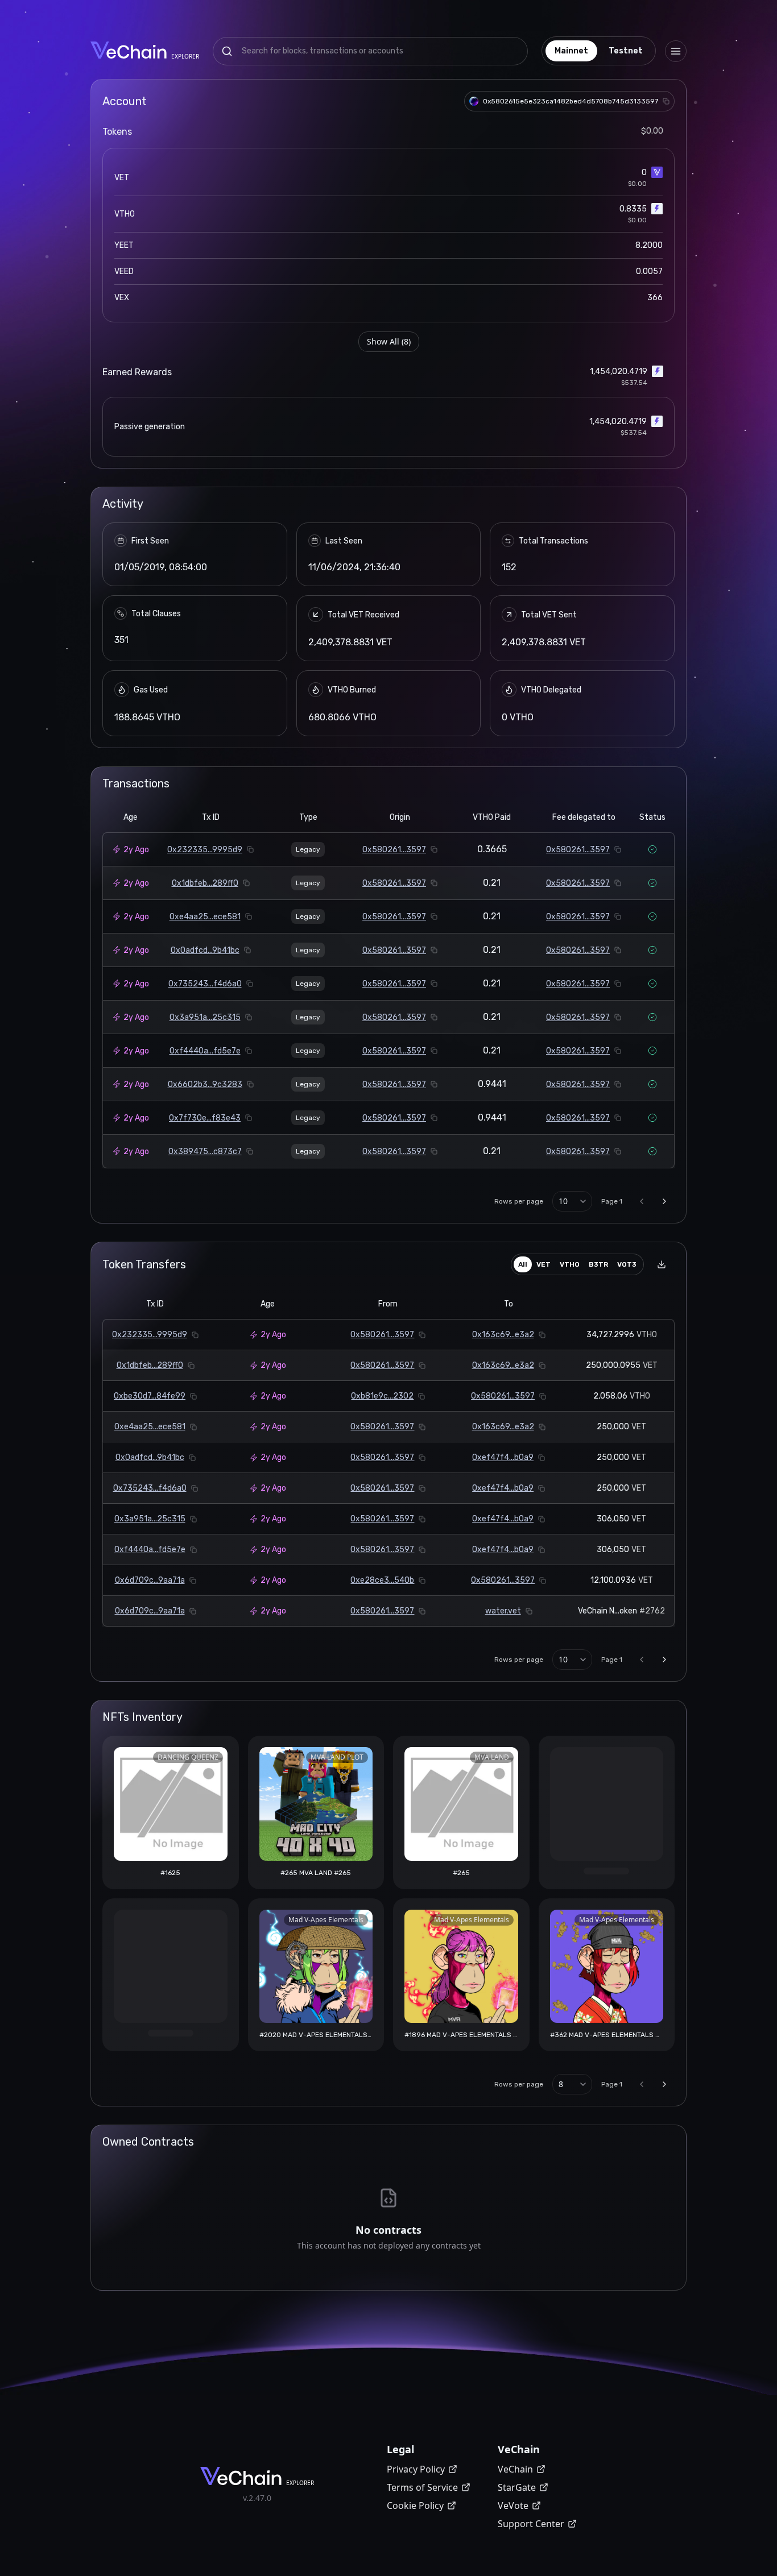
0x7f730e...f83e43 (205, 1118)
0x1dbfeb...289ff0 (205, 883)
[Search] (227, 51)
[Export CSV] (662, 1264)
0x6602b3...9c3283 (205, 1084)
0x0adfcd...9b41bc (205, 950)
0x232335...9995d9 (205, 850)
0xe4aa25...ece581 (205, 917)
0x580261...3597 (394, 850)
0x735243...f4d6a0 (205, 984)
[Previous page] (642, 1201)
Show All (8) (389, 341)
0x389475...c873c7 (205, 1152)
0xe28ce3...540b (382, 1580)
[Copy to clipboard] (666, 101)
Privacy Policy (416, 2469)
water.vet (503, 1611)
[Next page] (664, 1201)
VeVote (513, 2506)
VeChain (515, 2469)
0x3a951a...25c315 (205, 1017)
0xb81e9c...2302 (382, 1396)
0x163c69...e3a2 (503, 1335)
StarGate (517, 2487)
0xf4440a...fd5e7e (205, 1051)
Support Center (531, 2524)
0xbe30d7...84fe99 (150, 1396)
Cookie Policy (415, 2506)
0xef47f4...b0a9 (503, 1457)
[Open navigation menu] (676, 51)
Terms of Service (422, 2487)
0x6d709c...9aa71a (150, 1580)
